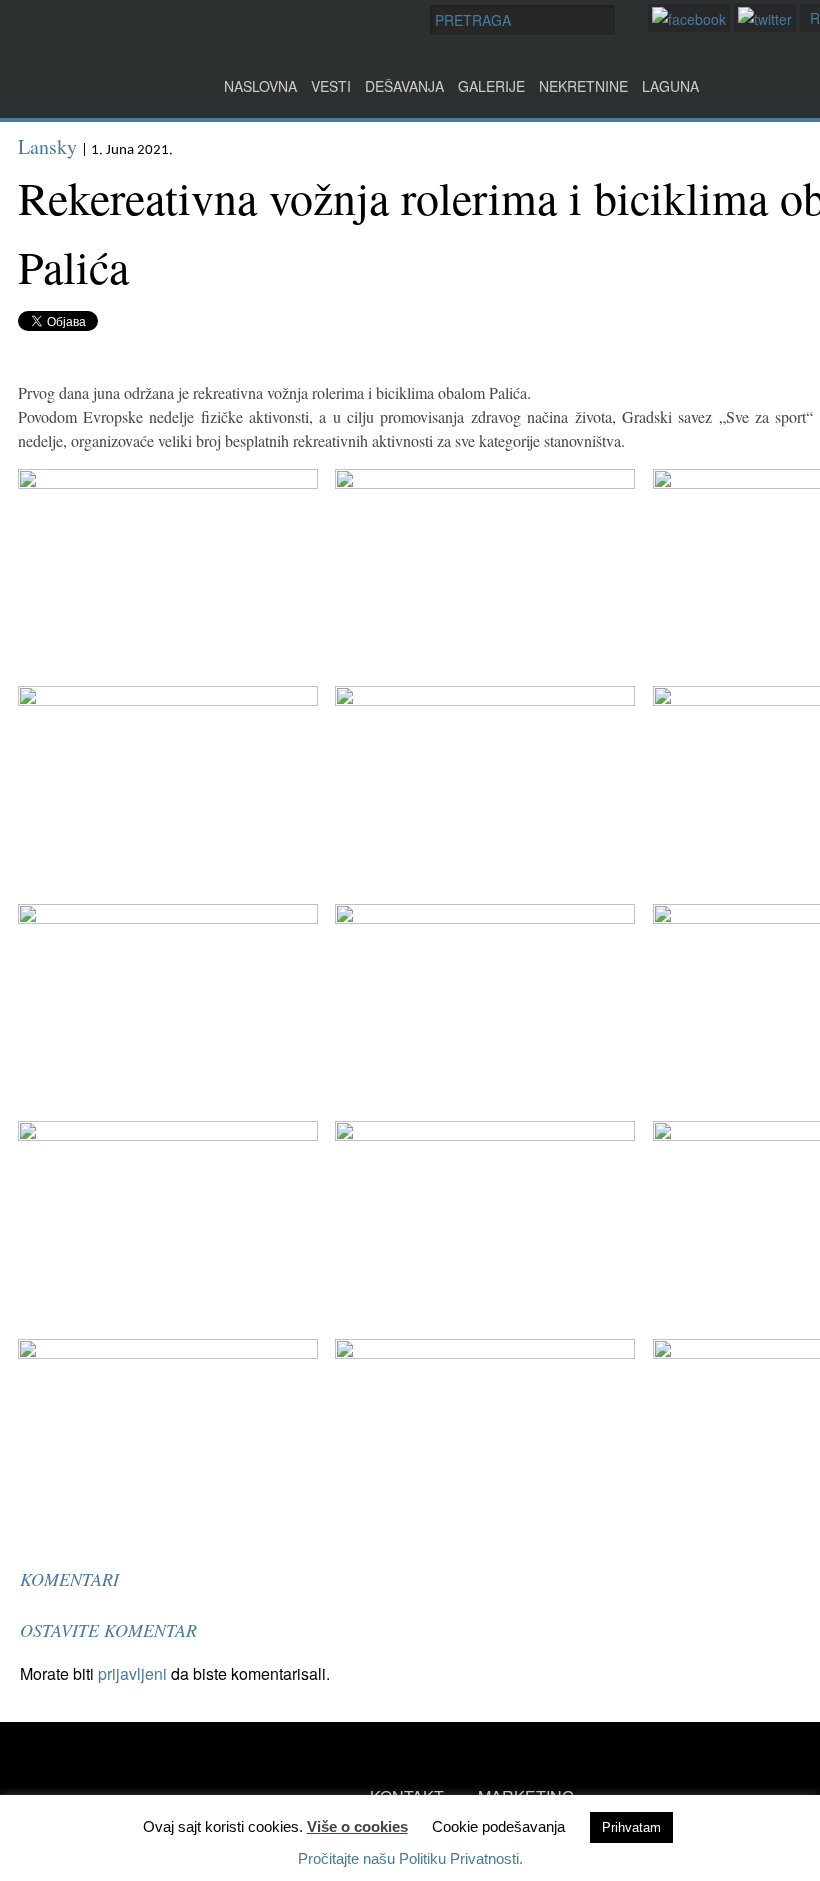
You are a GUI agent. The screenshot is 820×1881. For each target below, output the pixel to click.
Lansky (47, 146)
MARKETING (526, 1796)
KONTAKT (407, 1796)
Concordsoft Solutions (131, 1839)
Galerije (491, 86)
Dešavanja (404, 86)
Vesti (331, 86)
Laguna (670, 86)
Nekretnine (583, 86)
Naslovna (260, 86)
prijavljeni (132, 1673)
